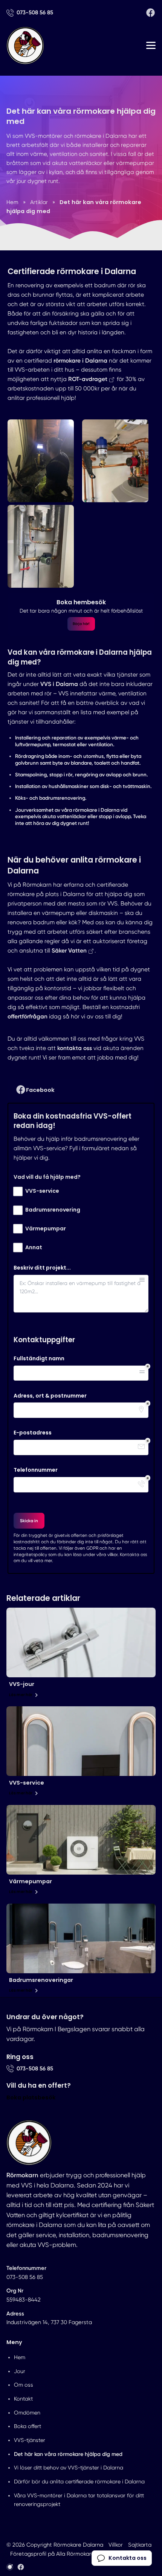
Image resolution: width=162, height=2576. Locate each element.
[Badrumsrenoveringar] (81, 1938)
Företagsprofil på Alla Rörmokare (52, 2554)
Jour (20, 2371)
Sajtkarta (140, 2545)
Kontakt (23, 2399)
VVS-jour (22, 1684)
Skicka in (29, 1521)
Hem (20, 2357)
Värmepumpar (31, 1881)
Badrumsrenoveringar (41, 1980)
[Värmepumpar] (81, 1840)
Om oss (24, 2385)
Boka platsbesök (31, 2097)
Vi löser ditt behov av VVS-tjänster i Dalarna (69, 2468)
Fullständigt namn (39, 1359)
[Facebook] (151, 13)
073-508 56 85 (25, 2277)
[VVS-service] (81, 1741)
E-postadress (33, 1433)
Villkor (116, 2545)
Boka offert (28, 2426)
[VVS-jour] (81, 1642)
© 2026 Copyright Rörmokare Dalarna (55, 2545)
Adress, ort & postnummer (50, 1396)
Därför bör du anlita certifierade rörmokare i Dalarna (79, 2481)
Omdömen (27, 2413)
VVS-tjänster (30, 2440)
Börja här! (81, 624)
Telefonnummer (36, 1470)
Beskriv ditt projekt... (42, 1268)
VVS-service (27, 1783)
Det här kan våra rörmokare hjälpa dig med (68, 2454)
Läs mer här (21, 1695)
